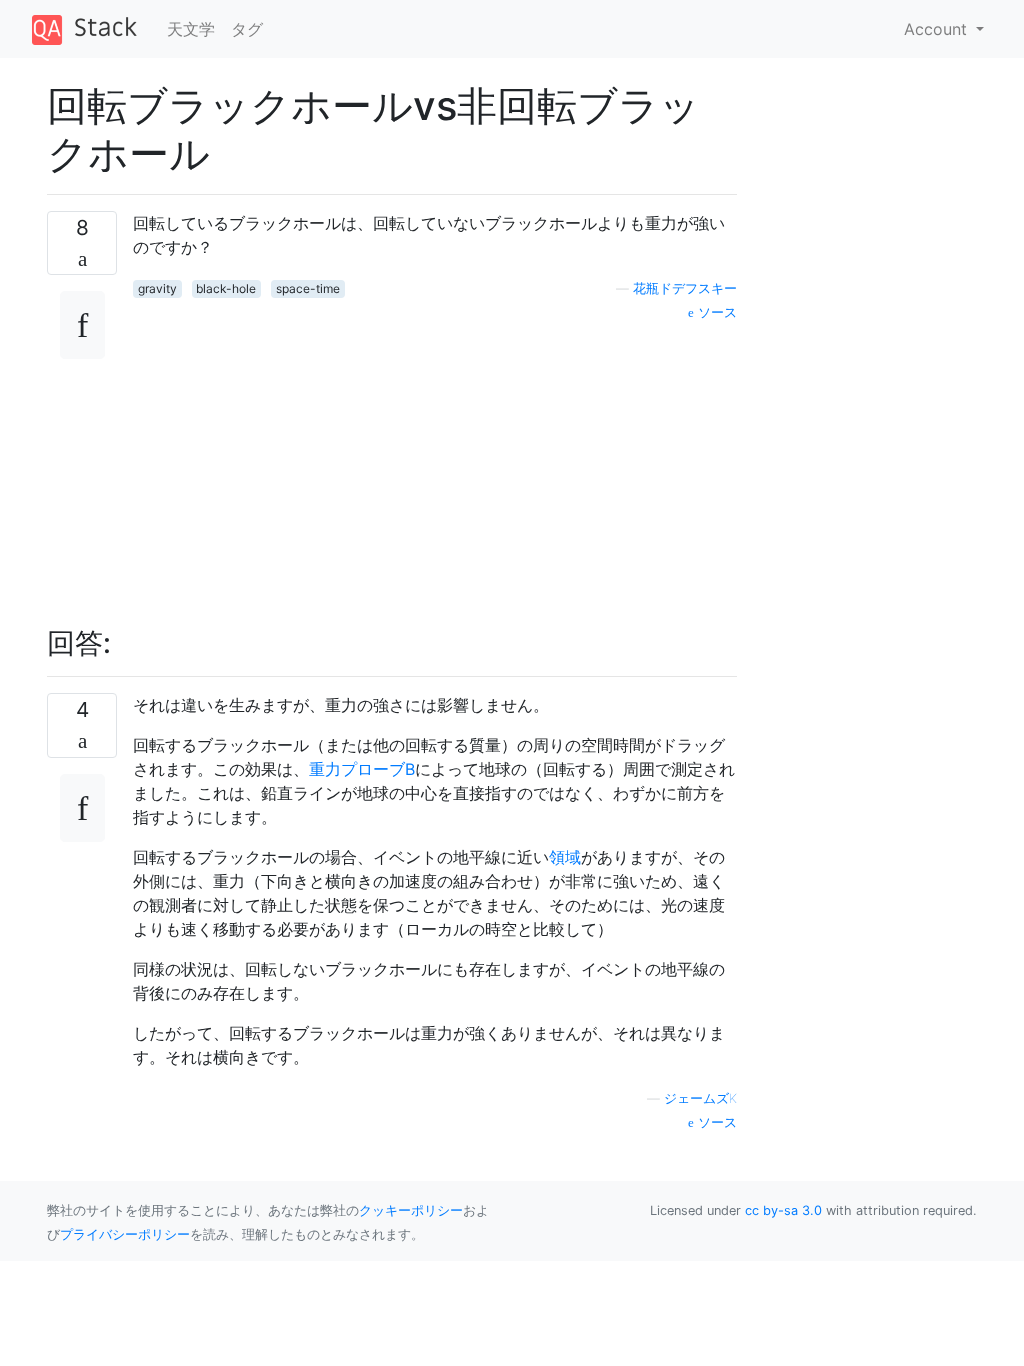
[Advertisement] (435, 463)
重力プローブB (362, 769)
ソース (715, 312)
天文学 (191, 29)
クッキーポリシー (411, 1210)
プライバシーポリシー (125, 1234)
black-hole (226, 288)
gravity (157, 288)
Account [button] (938, 29)
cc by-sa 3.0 (783, 1210)
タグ (247, 29)
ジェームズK (700, 1098)
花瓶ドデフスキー (685, 288)
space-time (308, 288)
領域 (565, 857)
